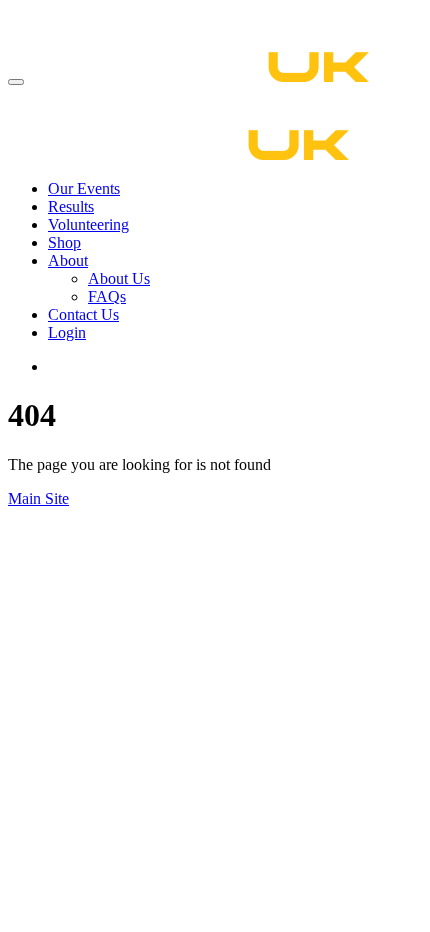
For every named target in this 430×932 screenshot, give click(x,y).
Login (67, 332)
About (68, 260)
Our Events (84, 188)
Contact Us (83, 314)
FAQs (107, 296)
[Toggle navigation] (16, 82)
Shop (64, 242)
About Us (119, 278)
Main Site (38, 498)
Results (71, 206)
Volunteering (88, 224)
